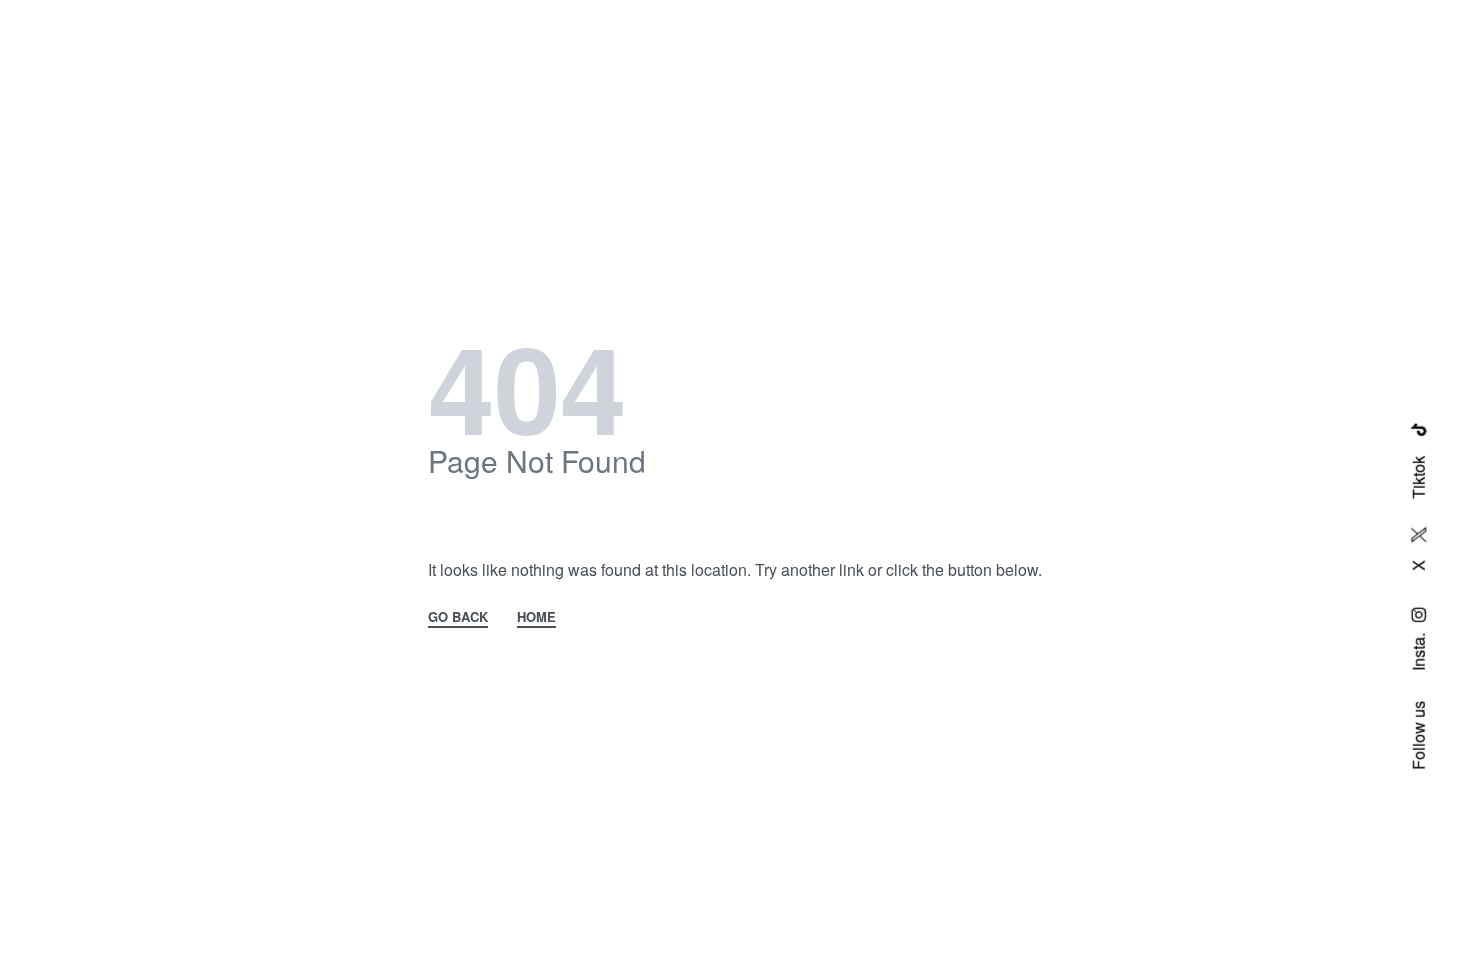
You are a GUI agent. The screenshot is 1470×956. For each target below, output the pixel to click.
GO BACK (458, 618)
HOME (536, 618)
